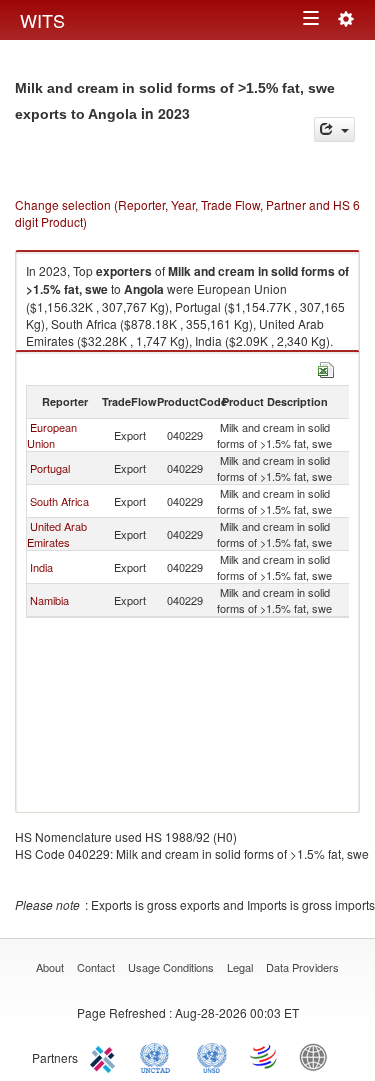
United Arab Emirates (57, 534)
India (41, 567)
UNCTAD (159, 1056)
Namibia (49, 600)
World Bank (318, 1056)
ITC (106, 1056)
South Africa (59, 501)
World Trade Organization (265, 1056)
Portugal (50, 468)
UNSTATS (212, 1056)
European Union (52, 435)
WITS (42, 20)
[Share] (334, 129)
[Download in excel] (326, 367)
